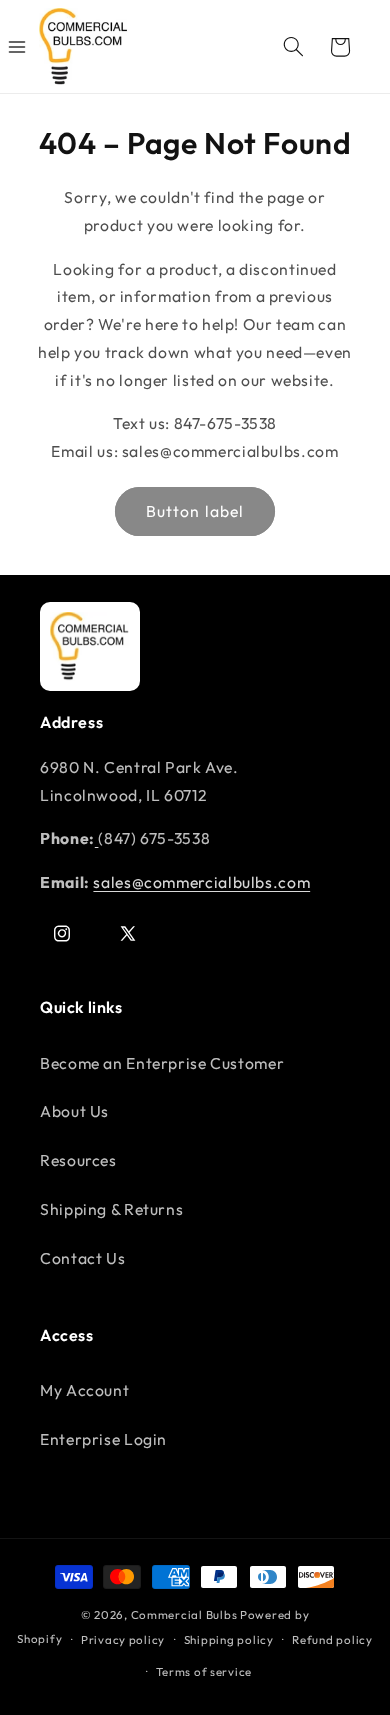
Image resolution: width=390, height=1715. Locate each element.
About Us (74, 1111)
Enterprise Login (103, 1439)
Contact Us (82, 1258)
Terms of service (204, 1671)
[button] (293, 47)
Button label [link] (195, 511)
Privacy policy (123, 1639)
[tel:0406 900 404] (97, 838)
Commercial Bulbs (186, 1614)
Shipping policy (229, 1639)
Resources (78, 1160)
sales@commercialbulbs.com (201, 882)
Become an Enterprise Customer (162, 1063)
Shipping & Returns (111, 1209)
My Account (84, 1390)
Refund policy (332, 1639)
